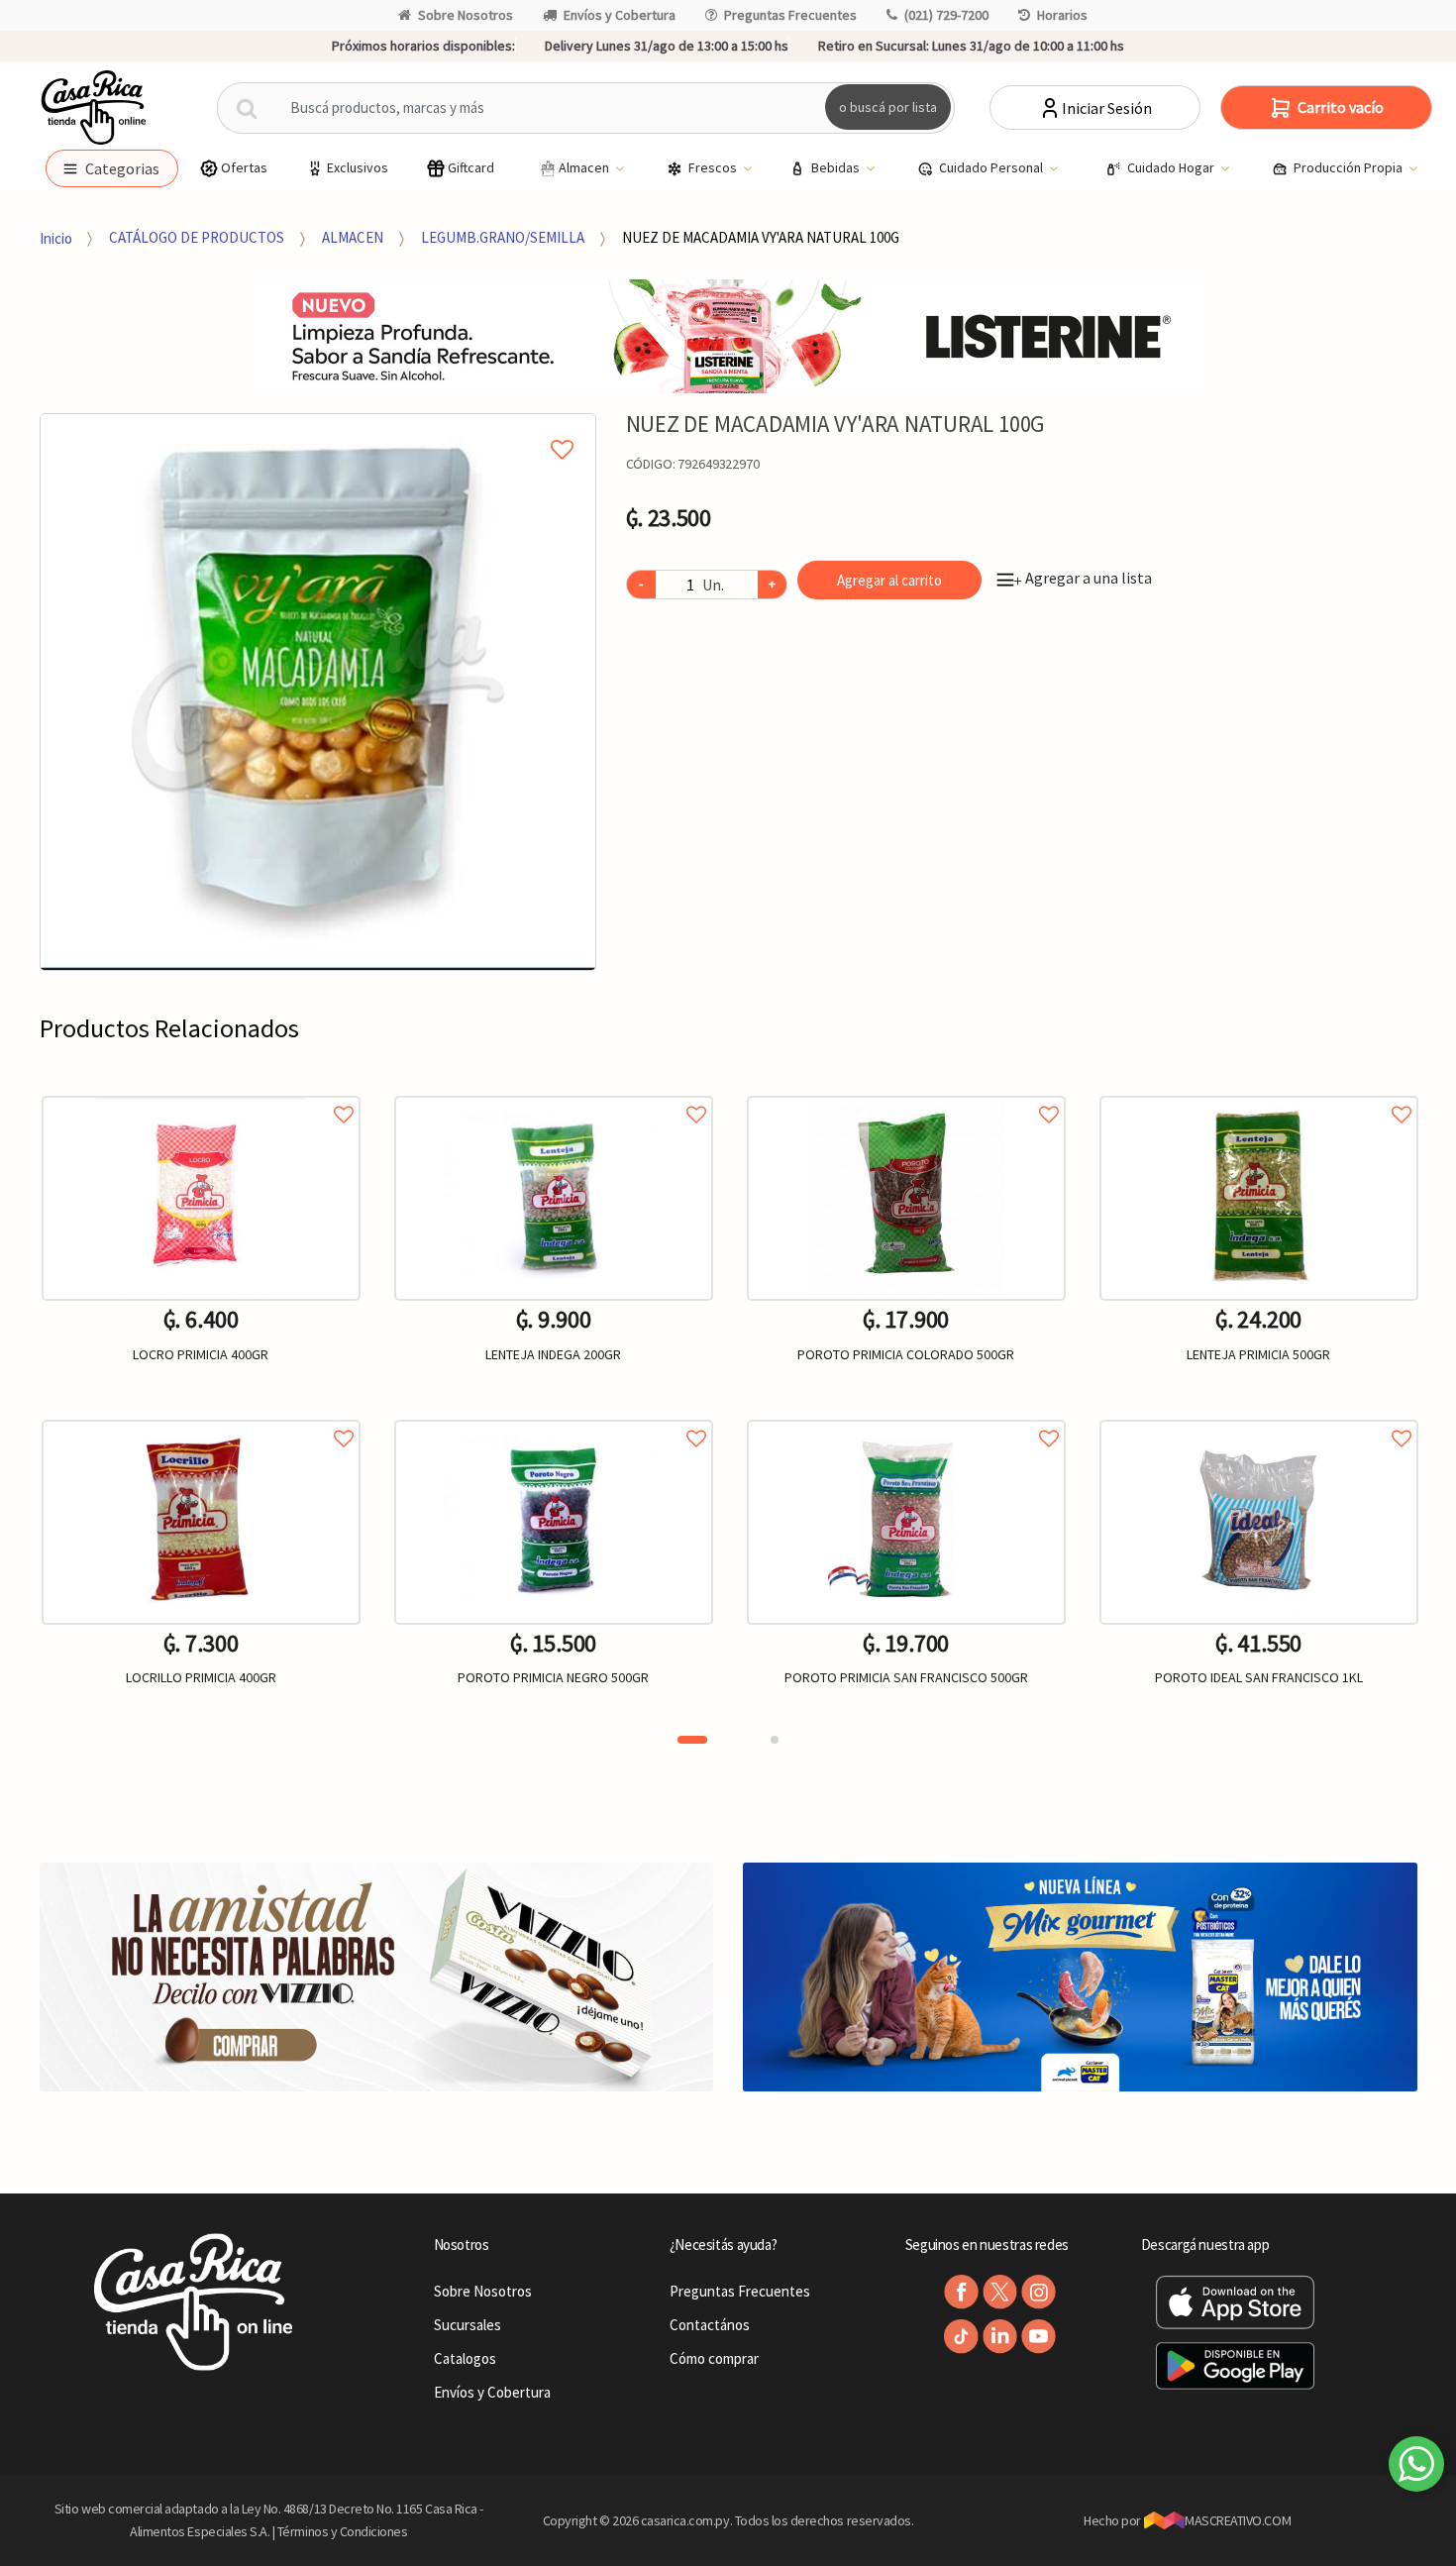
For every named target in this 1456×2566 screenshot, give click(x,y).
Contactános (710, 2325)
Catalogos (465, 2358)
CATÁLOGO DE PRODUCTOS (197, 237)
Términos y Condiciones (343, 2531)
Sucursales (468, 2325)
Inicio (56, 237)
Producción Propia (1350, 167)
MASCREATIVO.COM (1238, 2520)
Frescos (714, 167)
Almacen (585, 167)
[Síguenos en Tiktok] (961, 2337)
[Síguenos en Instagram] (1039, 2292)
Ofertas (244, 167)
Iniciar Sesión (1107, 108)
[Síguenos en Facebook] (961, 2292)
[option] (318, 692)
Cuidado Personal (992, 167)
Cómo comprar (714, 2358)
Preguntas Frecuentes (790, 15)
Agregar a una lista (1083, 578)
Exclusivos (358, 167)
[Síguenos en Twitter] (1000, 2292)
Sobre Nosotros (466, 15)
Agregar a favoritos (201, 1092)
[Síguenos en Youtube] (1039, 2337)
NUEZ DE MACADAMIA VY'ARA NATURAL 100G (761, 237)
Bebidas (837, 167)
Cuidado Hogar (1172, 167)
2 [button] (775, 1740)
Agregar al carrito (889, 580)
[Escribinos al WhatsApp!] (1416, 2468)
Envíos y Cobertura (620, 15)
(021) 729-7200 (946, 15)
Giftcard (471, 167)
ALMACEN (353, 237)
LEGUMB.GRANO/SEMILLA (503, 237)
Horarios (1062, 15)
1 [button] (692, 1740)
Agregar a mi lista (318, 427)
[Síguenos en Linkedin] (1000, 2337)
